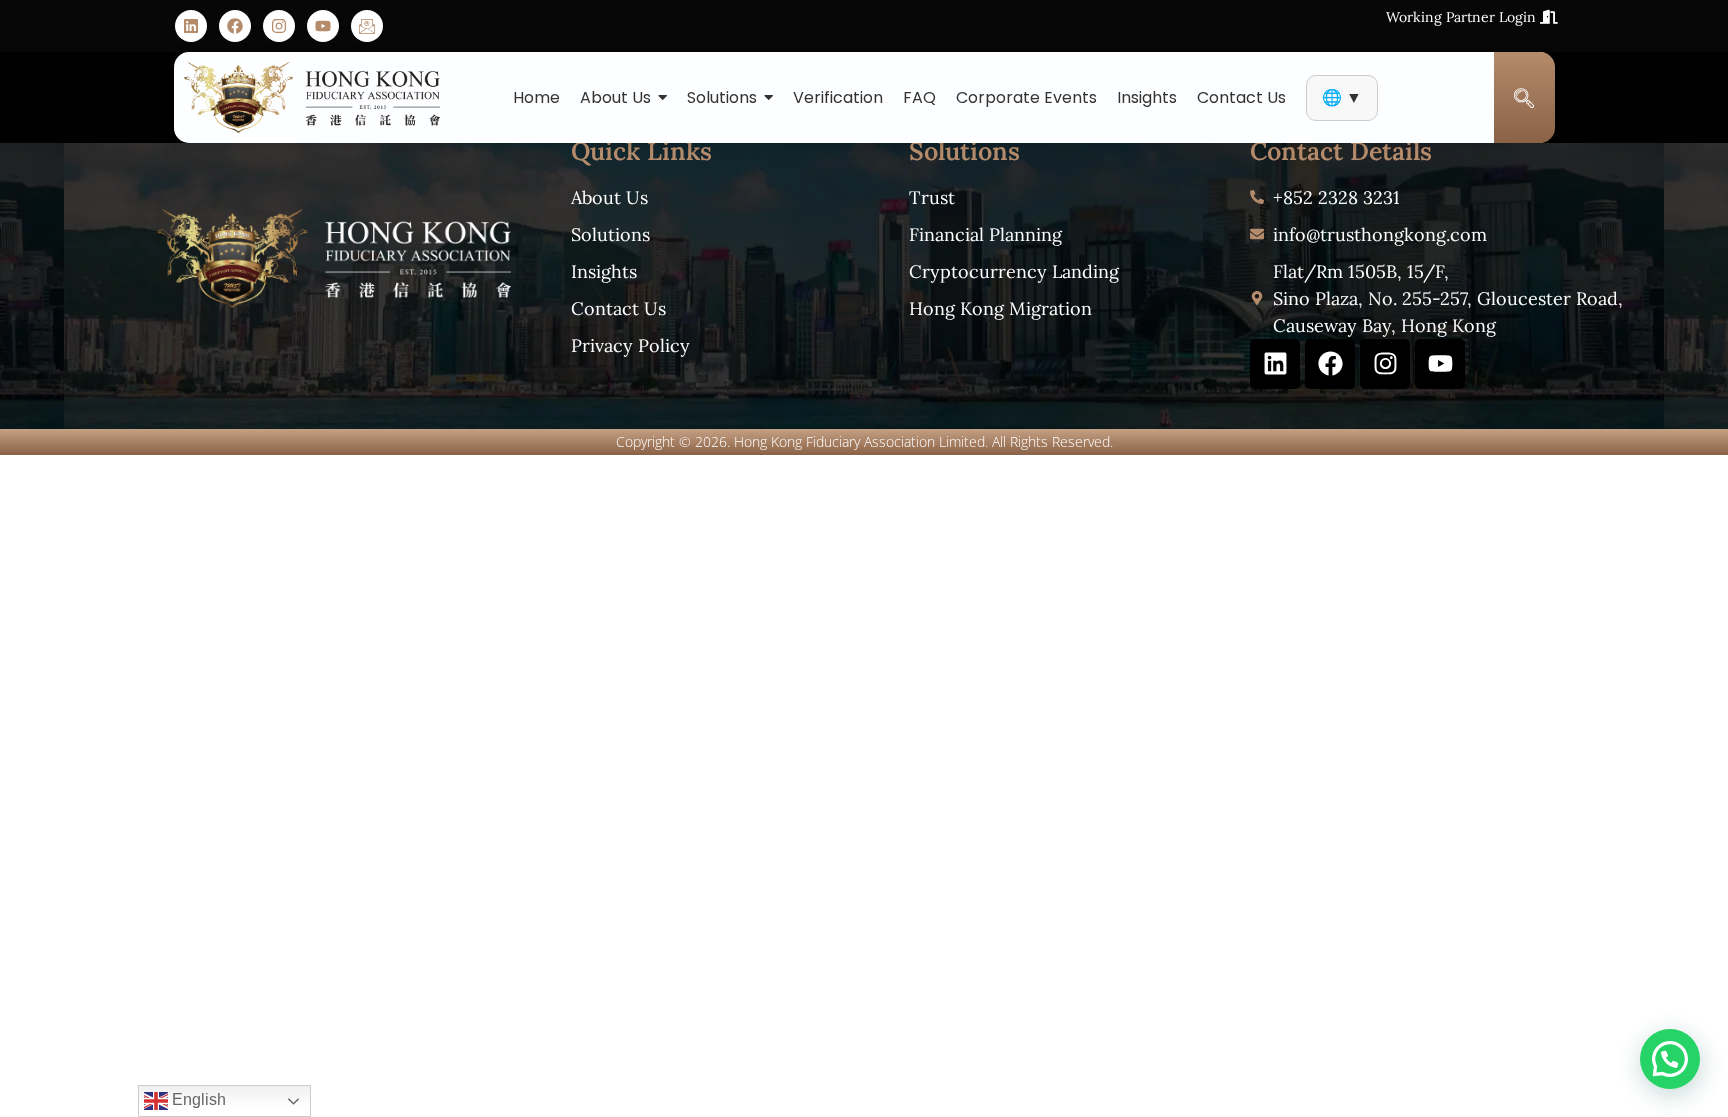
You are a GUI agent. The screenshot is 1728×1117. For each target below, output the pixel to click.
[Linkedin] (191, 26)
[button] (1670, 1059)
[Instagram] (279, 26)
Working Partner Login (1463, 17)
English (197, 1099)
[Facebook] (235, 26)
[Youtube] (323, 26)
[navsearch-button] (1524, 98)
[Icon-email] (367, 26)
